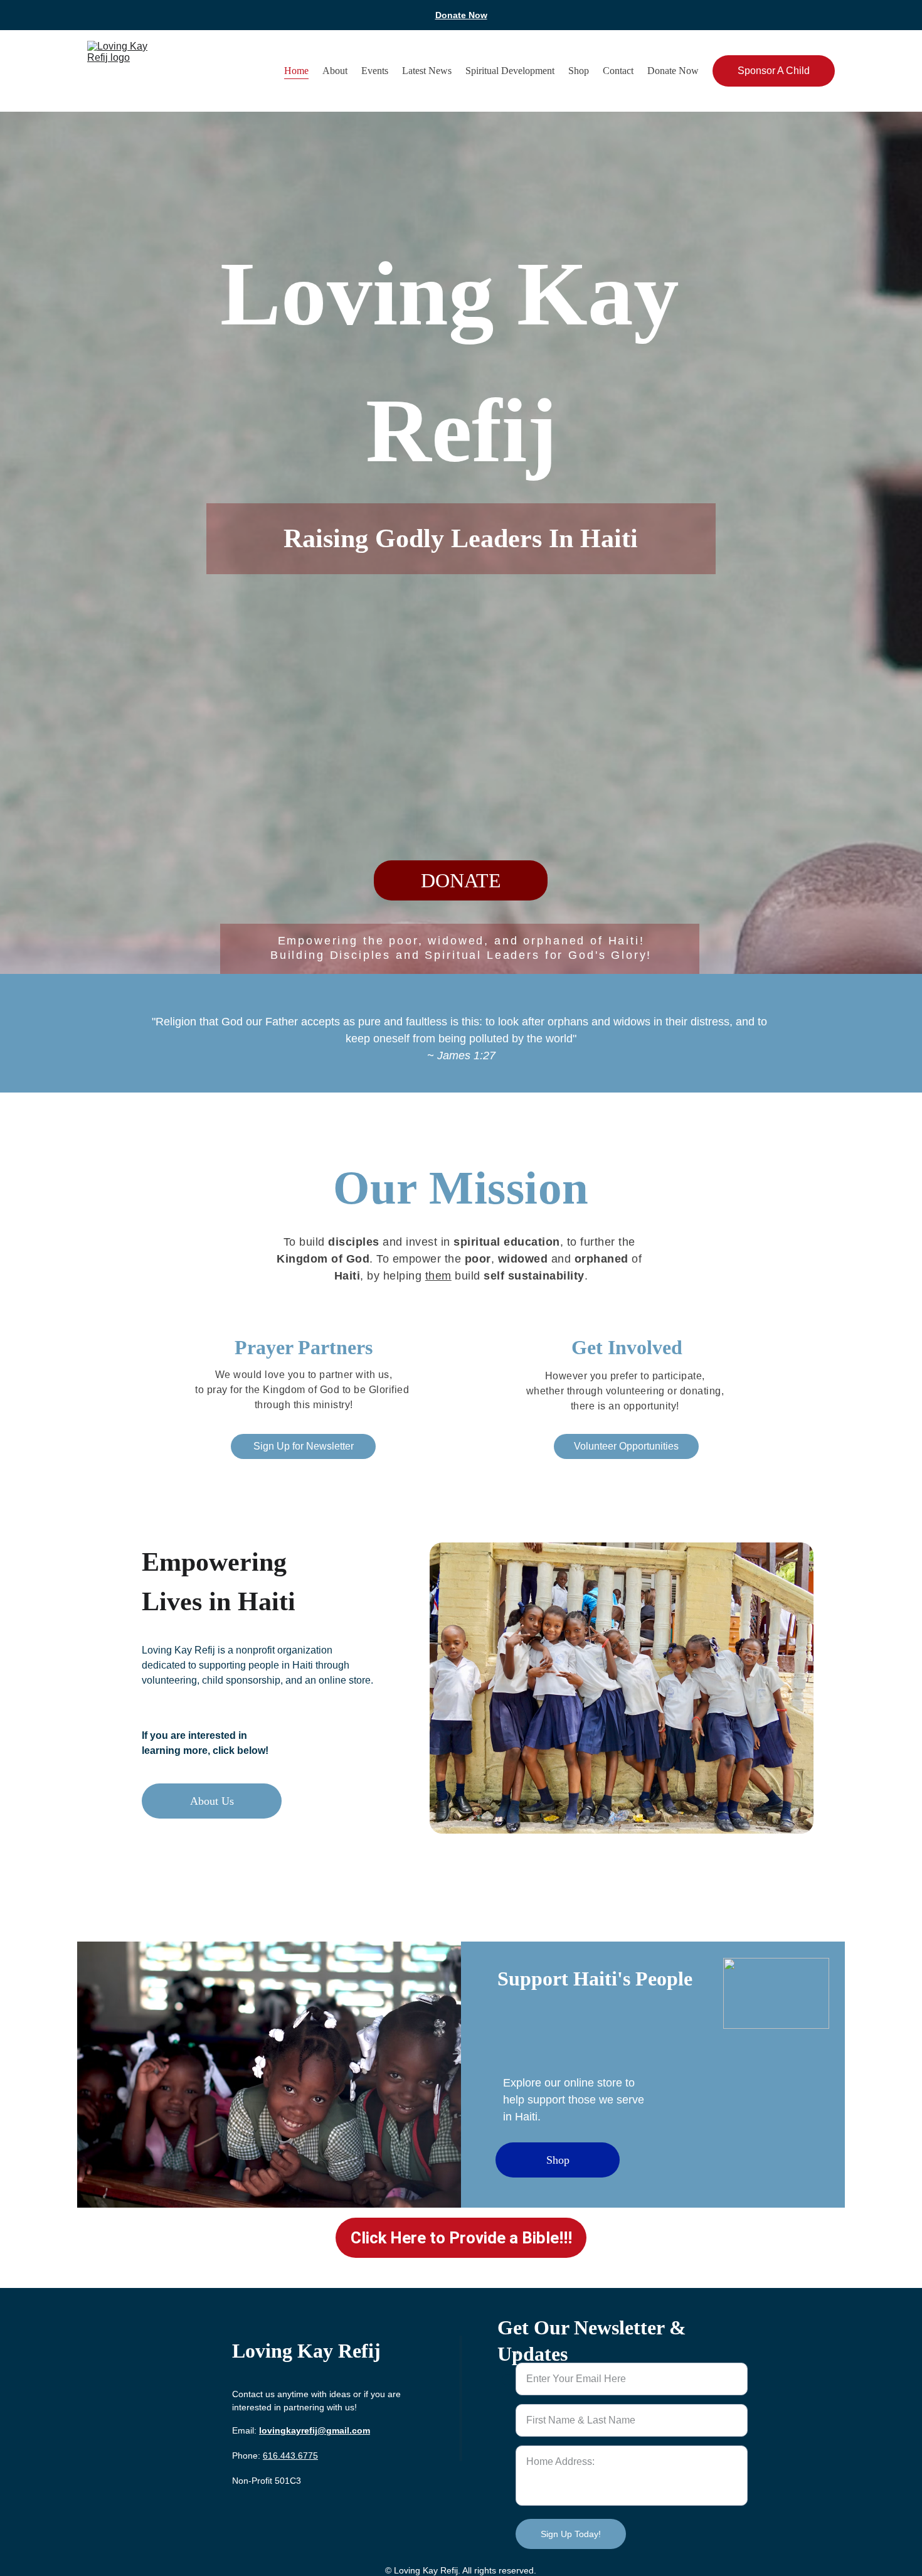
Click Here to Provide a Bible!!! (461, 2238)
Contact (618, 71)
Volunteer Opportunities (626, 1446)
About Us (212, 1801)
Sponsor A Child (774, 71)
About (335, 71)
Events (375, 71)
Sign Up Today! (571, 2534)
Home (296, 71)
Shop (579, 71)
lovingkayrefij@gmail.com (315, 2430)
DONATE (461, 880)
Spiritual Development (510, 71)
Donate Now (461, 15)
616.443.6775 (290, 2456)
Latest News (427, 71)
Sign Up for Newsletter (304, 1446)
